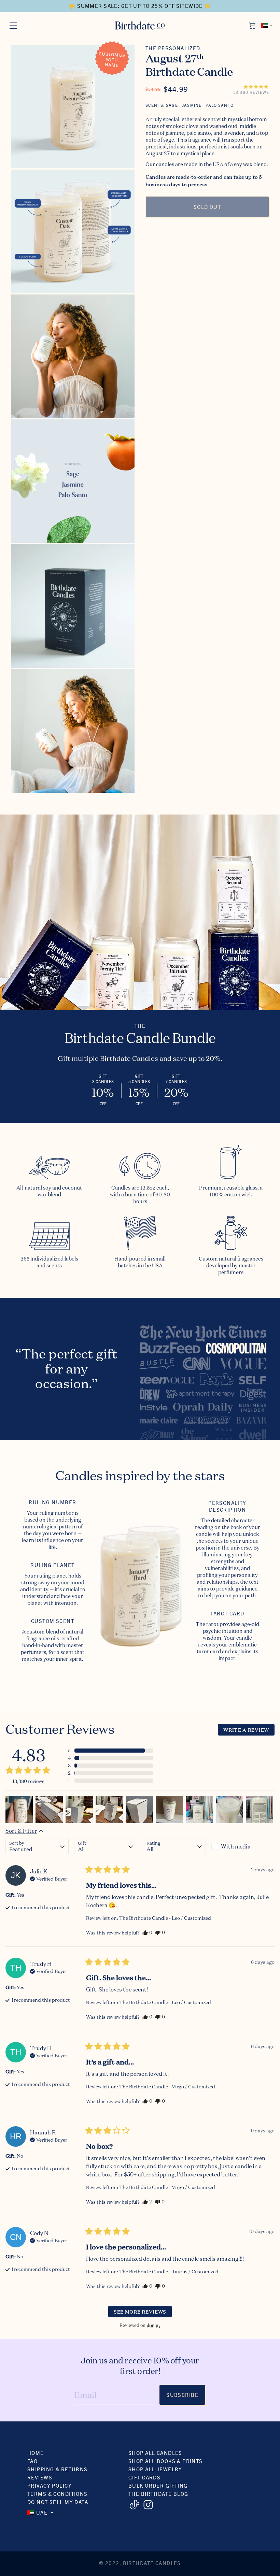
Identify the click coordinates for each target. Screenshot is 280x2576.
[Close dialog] (261, 1209)
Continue (73, 1349)
